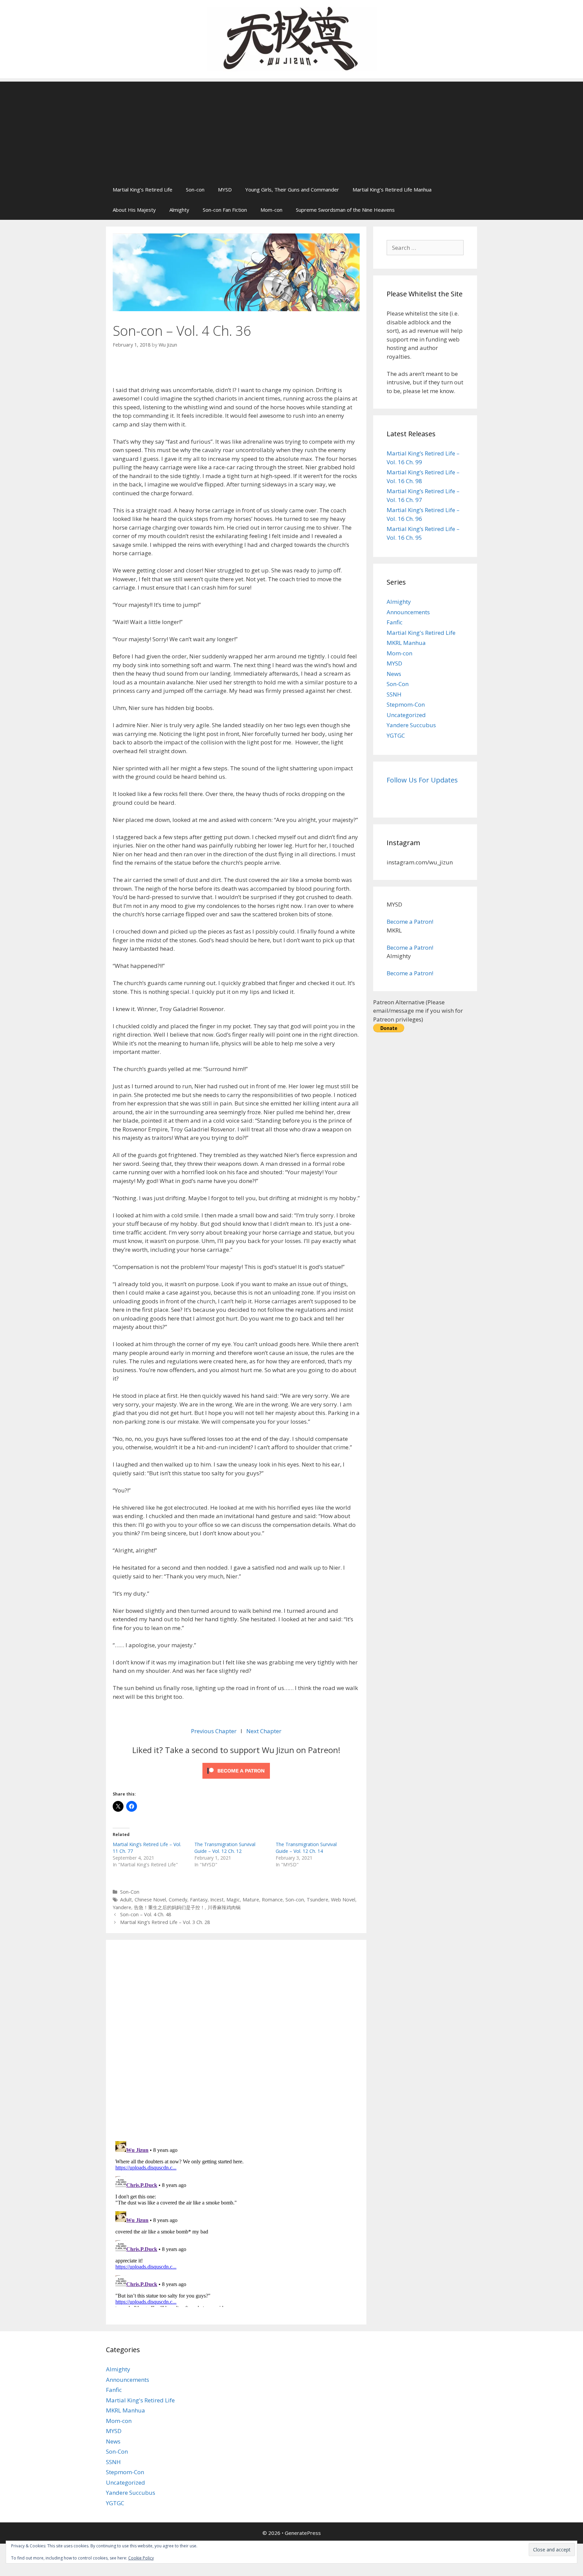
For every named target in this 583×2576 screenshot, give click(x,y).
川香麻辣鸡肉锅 (224, 1907)
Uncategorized (406, 715)
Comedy (178, 1900)
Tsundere (317, 1900)
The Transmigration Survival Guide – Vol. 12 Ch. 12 (225, 1848)
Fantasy (199, 1900)
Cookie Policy (141, 2558)
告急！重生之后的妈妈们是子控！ (169, 1907)
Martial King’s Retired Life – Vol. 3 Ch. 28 (165, 1922)
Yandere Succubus (411, 725)
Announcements (408, 612)
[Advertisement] (291, 129)
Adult (126, 1900)
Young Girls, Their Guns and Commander (292, 189)
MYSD (225, 189)
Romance (272, 1900)
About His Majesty (134, 210)
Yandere (122, 1907)
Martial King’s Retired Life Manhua (392, 189)
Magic (233, 1900)
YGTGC (396, 735)
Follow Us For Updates (422, 780)
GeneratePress (303, 2533)
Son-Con (130, 1892)
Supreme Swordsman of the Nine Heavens (345, 210)
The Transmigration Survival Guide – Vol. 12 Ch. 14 (306, 1848)
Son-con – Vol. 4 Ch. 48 (146, 1914)
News (394, 674)
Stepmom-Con (406, 704)
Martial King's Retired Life (421, 633)
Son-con (195, 189)
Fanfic (395, 622)
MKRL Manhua (406, 643)
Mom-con (271, 210)
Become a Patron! (410, 922)
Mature (251, 1900)
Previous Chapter (214, 1731)
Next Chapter (264, 1731)
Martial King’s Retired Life (143, 189)
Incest (217, 1900)
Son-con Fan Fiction (225, 210)
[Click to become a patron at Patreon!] (236, 1780)
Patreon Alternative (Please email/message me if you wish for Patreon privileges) (418, 1011)
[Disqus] (236, 2039)
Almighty (179, 210)
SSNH (394, 694)
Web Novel (343, 1900)
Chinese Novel (150, 1900)
